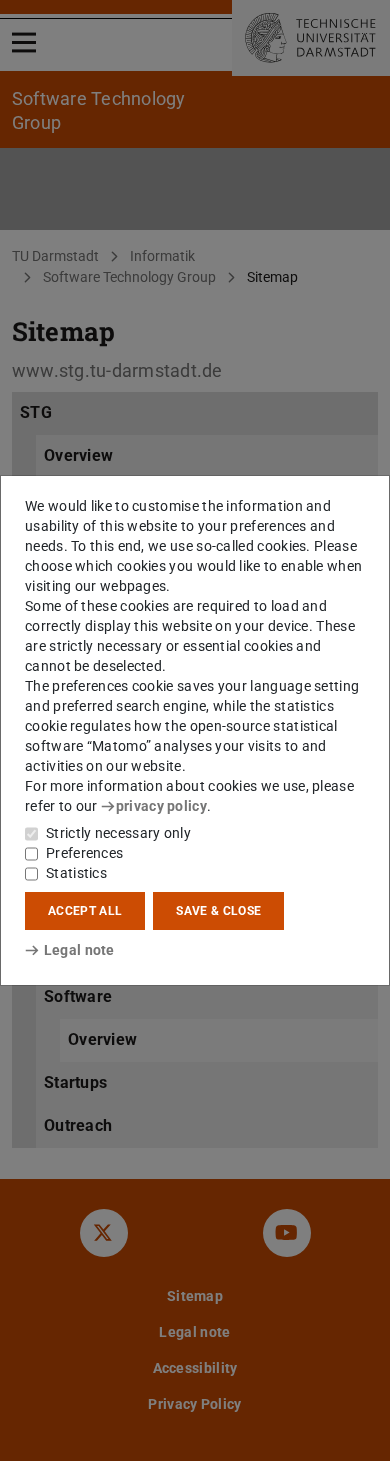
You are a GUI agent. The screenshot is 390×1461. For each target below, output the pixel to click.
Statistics (76, 873)
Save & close (218, 911)
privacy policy (161, 806)
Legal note (79, 950)
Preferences (84, 853)
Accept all (85, 911)
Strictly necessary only (118, 833)
